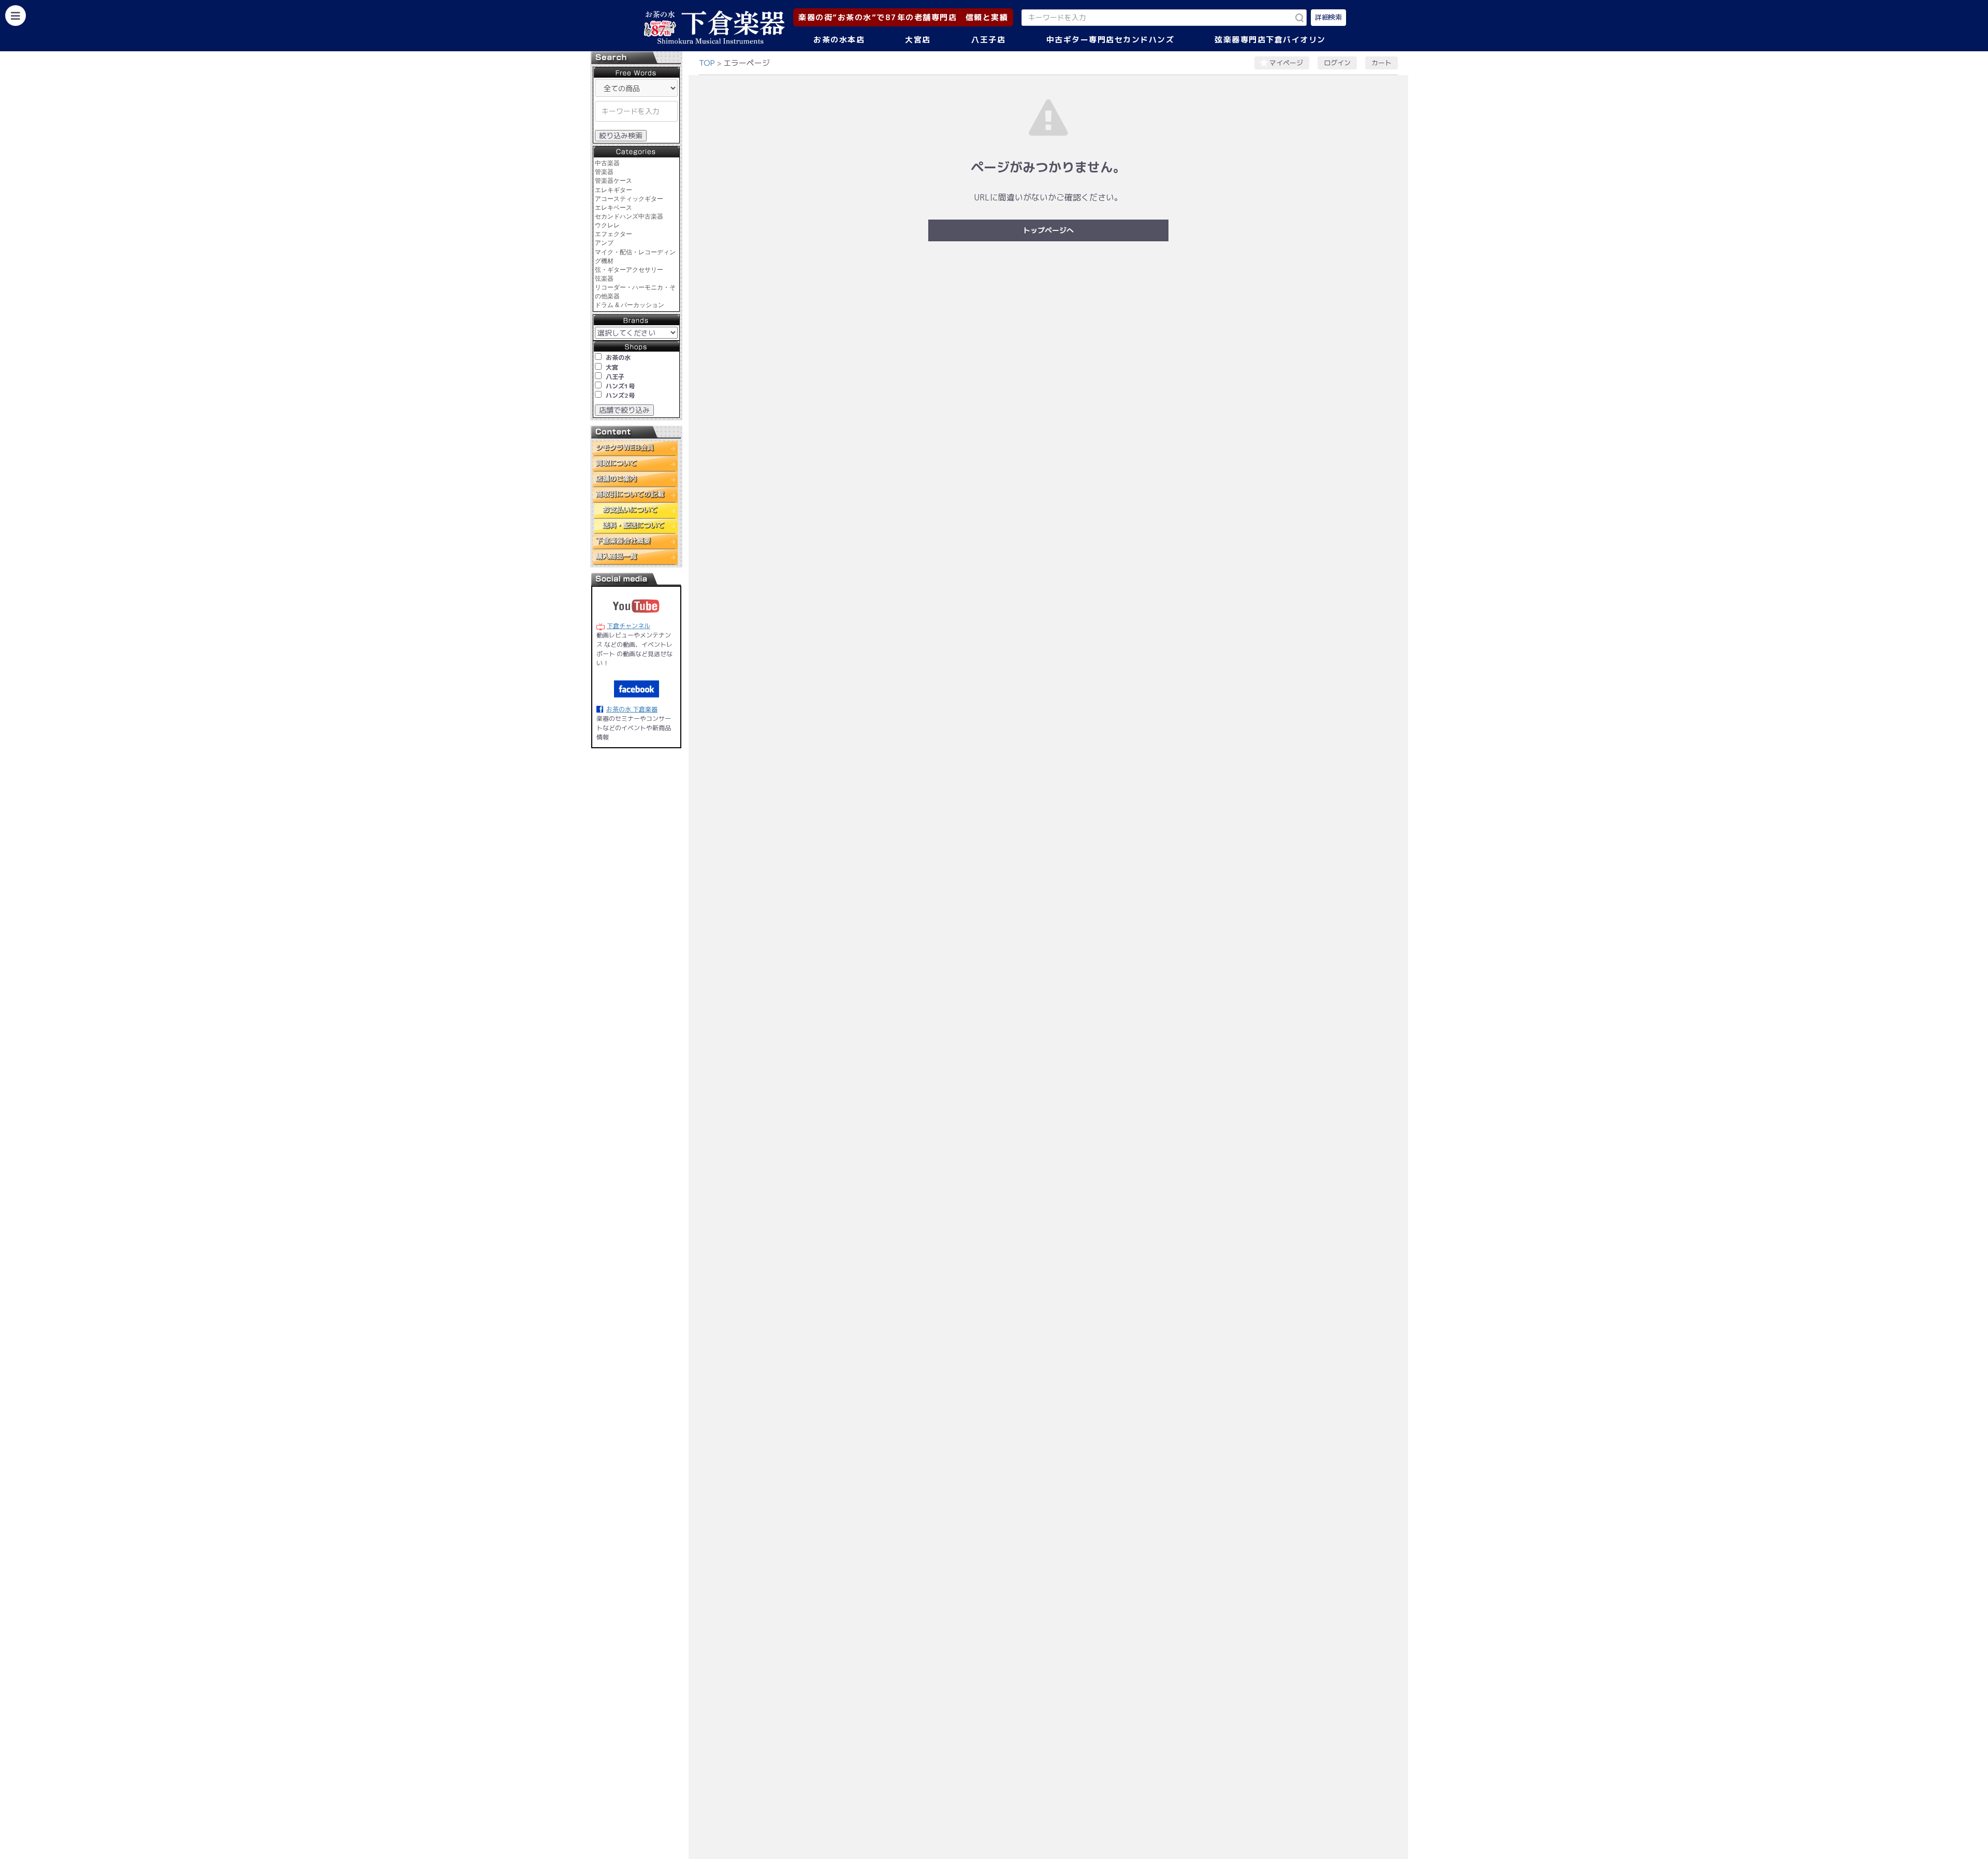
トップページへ (1048, 230)
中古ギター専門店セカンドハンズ (1110, 40)
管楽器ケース (613, 181)
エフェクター (613, 234)
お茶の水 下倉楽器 (632, 709)
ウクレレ (607, 225)
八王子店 (988, 40)
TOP (707, 63)
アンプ (604, 243)
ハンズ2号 (620, 395)
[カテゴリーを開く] (16, 16)
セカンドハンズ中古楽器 (629, 216)
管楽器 (604, 172)
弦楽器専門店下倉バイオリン (1270, 40)
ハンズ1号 (620, 386)
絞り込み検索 (621, 135)
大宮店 (918, 40)
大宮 (612, 367)
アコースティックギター (629, 199)
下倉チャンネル (628, 626)
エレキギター (613, 190)
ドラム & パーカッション (630, 305)
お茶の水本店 (839, 40)
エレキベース (613, 208)
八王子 (615, 377)
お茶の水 (618, 358)
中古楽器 (607, 163)
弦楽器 (604, 279)
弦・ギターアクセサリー (629, 270)
